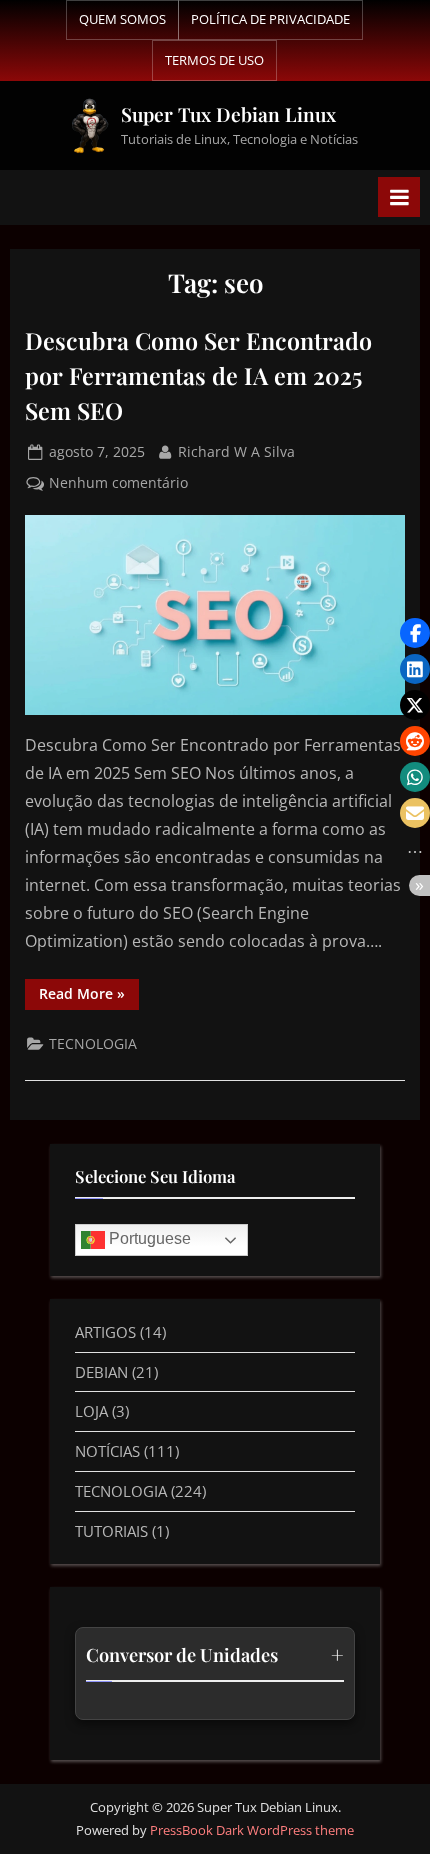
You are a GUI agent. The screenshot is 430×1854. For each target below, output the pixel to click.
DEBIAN (101, 1372)
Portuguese (148, 1238)
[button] (415, 633)
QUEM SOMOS (122, 19)
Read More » (89, 991)
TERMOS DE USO (214, 60)
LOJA (91, 1411)
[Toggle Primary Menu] (399, 197)
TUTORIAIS (111, 1531)
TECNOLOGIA (93, 1043)
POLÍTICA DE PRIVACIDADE (270, 19)
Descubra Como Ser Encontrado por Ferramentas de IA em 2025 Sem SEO (198, 375)
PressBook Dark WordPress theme (252, 1830)
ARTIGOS (105, 1332)
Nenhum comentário (118, 481)
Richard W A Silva (236, 450)
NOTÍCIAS (107, 1451)
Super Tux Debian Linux (228, 114)
